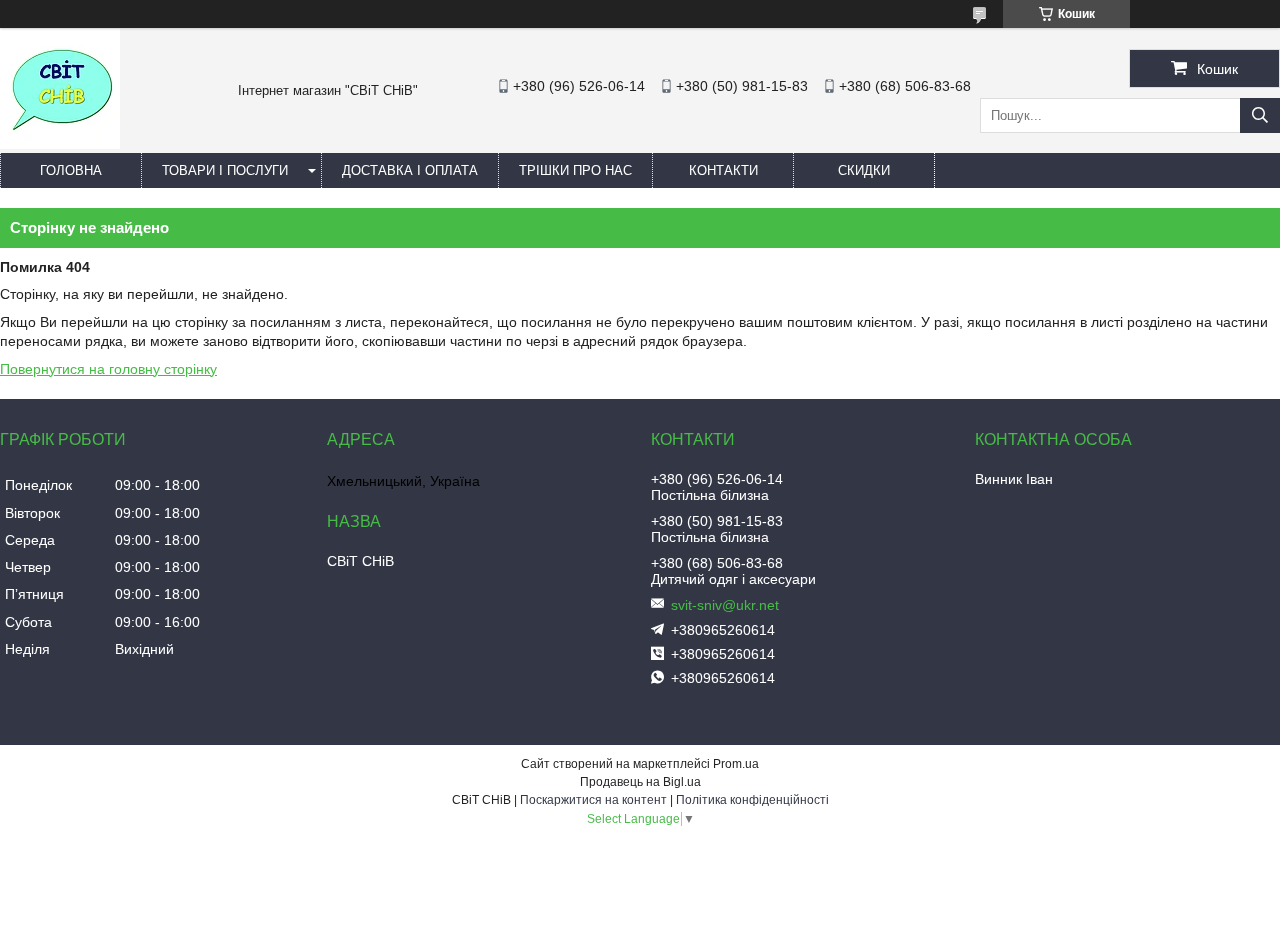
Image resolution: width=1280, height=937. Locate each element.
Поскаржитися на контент (593, 800)
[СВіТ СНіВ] (60, 144)
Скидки (864, 170)
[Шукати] (1260, 115)
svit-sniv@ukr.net (725, 605)
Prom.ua (736, 764)
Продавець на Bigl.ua (640, 782)
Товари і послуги (225, 170)
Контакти (723, 170)
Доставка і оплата (410, 170)
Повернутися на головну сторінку (108, 369)
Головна (71, 170)
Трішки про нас (575, 170)
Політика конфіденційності (752, 800)
